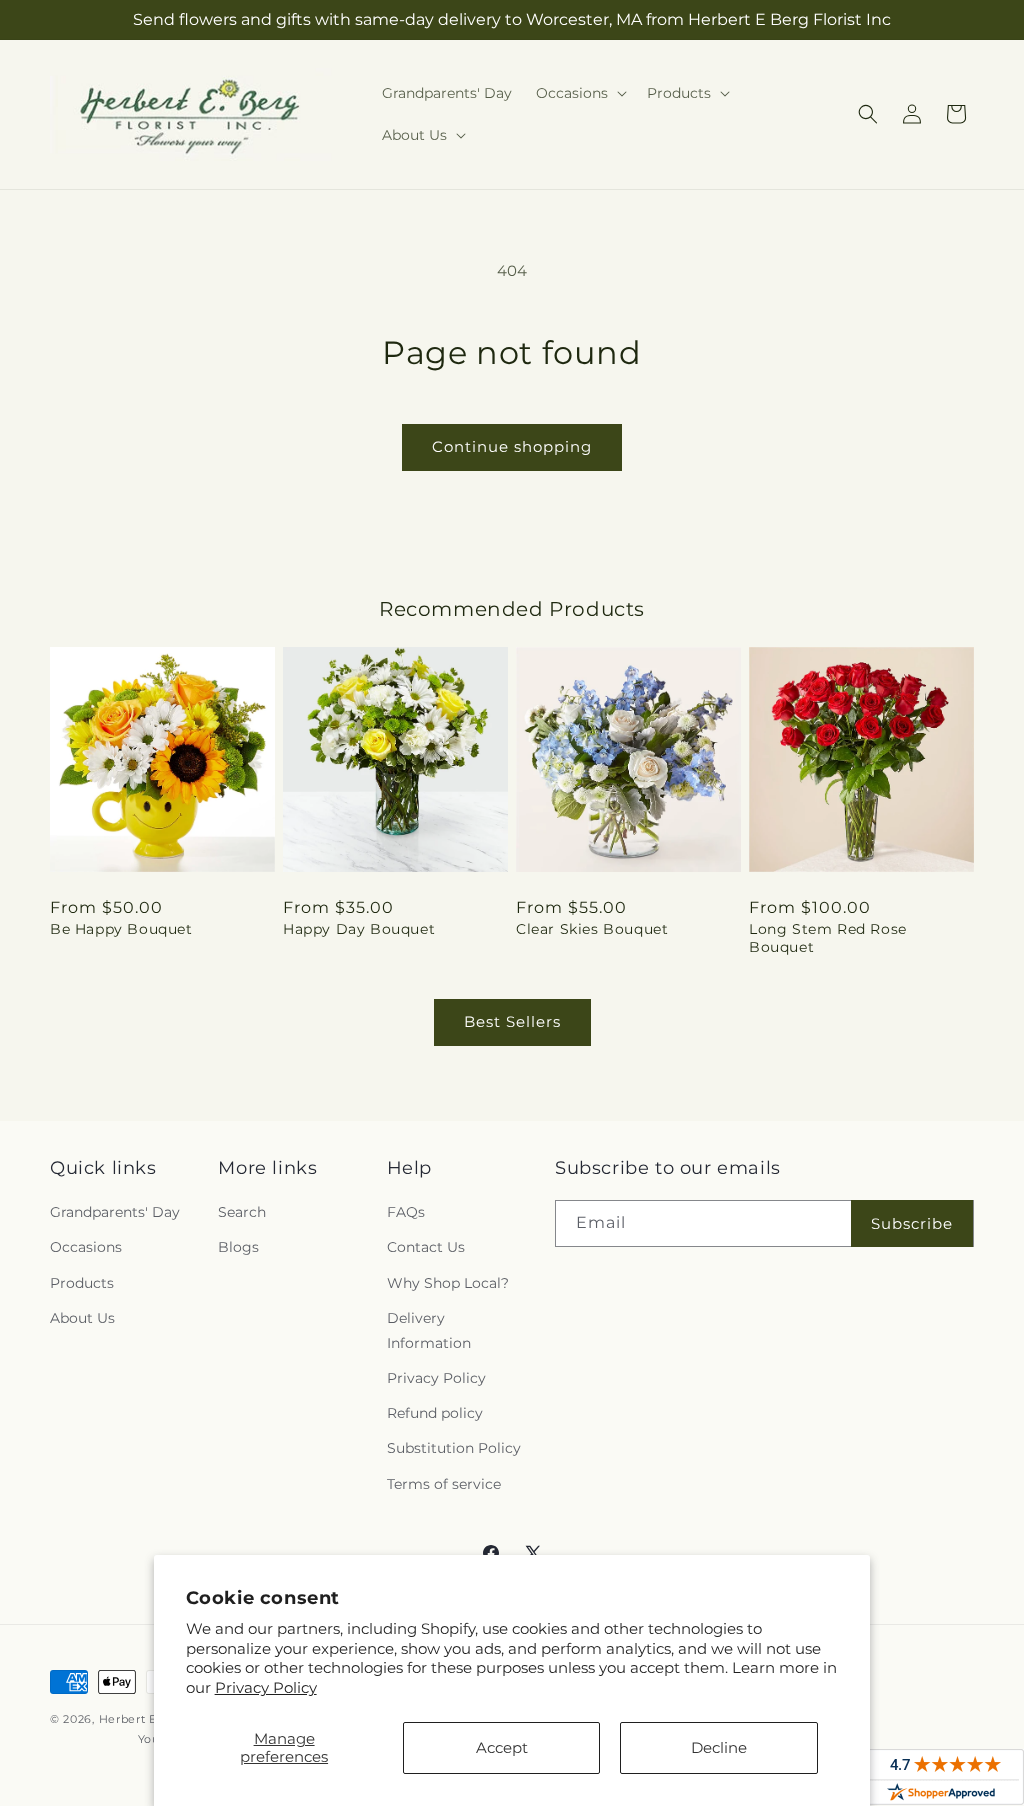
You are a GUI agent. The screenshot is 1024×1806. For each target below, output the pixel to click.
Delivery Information (429, 1330)
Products (82, 1283)
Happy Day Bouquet (359, 929)
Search (242, 1212)
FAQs (406, 1212)
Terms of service (444, 1484)
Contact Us (426, 1247)
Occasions (86, 1247)
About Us (82, 1318)
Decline (719, 1747)
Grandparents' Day (115, 1212)
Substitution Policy (454, 1448)
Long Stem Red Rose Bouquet (828, 938)
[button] (579, 93)
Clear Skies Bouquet (592, 929)
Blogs (238, 1247)
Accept (502, 1747)
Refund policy (435, 1413)
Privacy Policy (266, 1687)
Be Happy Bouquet (121, 929)
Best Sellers (512, 1021)
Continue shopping (512, 446)
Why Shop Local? (448, 1283)
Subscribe (912, 1223)
